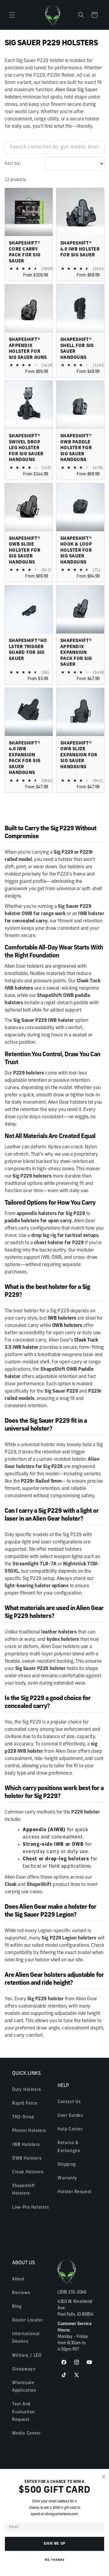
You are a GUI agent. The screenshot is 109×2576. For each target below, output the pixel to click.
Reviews (21, 2293)
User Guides (70, 2116)
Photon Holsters (29, 2131)
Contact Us (69, 2102)
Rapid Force (25, 2104)
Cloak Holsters (28, 2172)
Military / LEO (27, 2356)
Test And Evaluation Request (23, 2412)
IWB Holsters (26, 2145)
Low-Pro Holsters (31, 2208)
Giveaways (24, 2369)
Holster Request (75, 2192)
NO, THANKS (55, 2560)
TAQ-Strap (23, 2117)
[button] (12, 15)
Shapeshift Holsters (23, 2190)
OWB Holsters (27, 2159)
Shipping (67, 2165)
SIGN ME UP (55, 2544)
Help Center (70, 2129)
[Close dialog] (104, 2477)
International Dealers (26, 2338)
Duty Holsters (27, 2090)
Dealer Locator (28, 2320)
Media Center (26, 2434)
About (18, 2279)
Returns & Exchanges (69, 2147)
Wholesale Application (24, 2387)
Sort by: (13, 164)
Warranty (67, 2178)
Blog (17, 2307)
